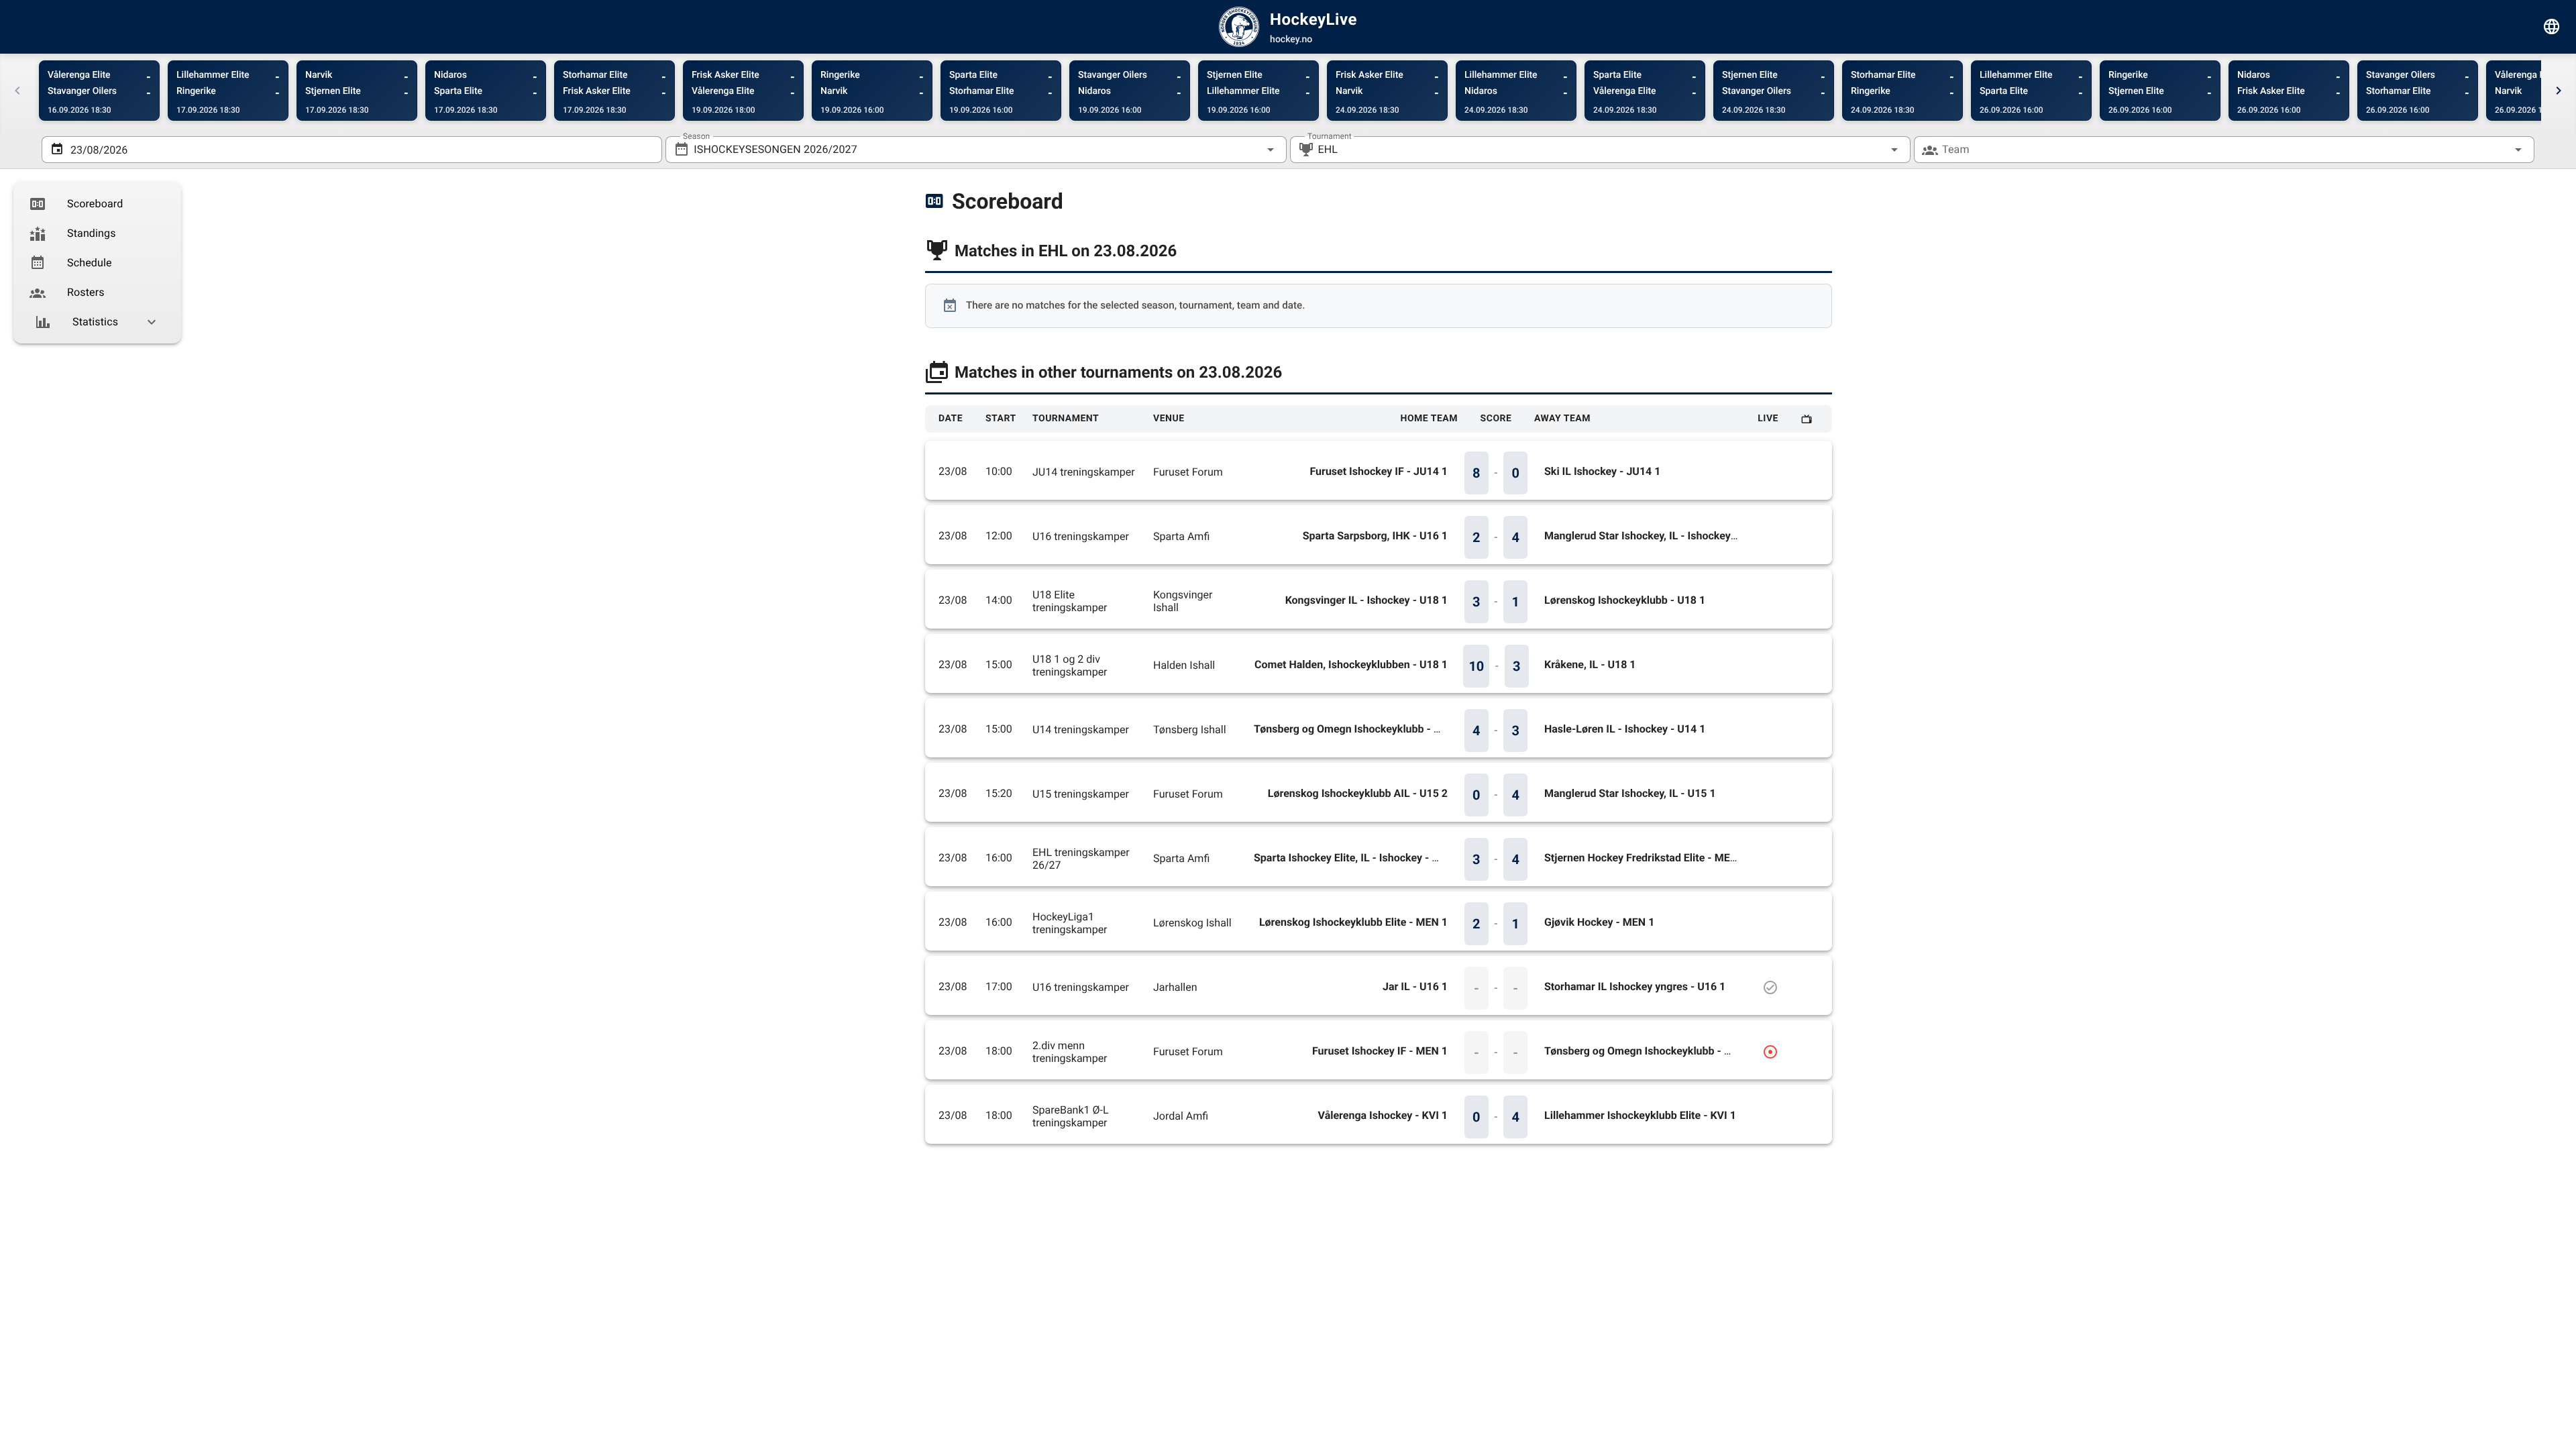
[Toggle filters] (2552, 27)
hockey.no (1291, 40)
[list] (97, 263)
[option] (97, 204)
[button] (1873, 150)
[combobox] (976, 150)
